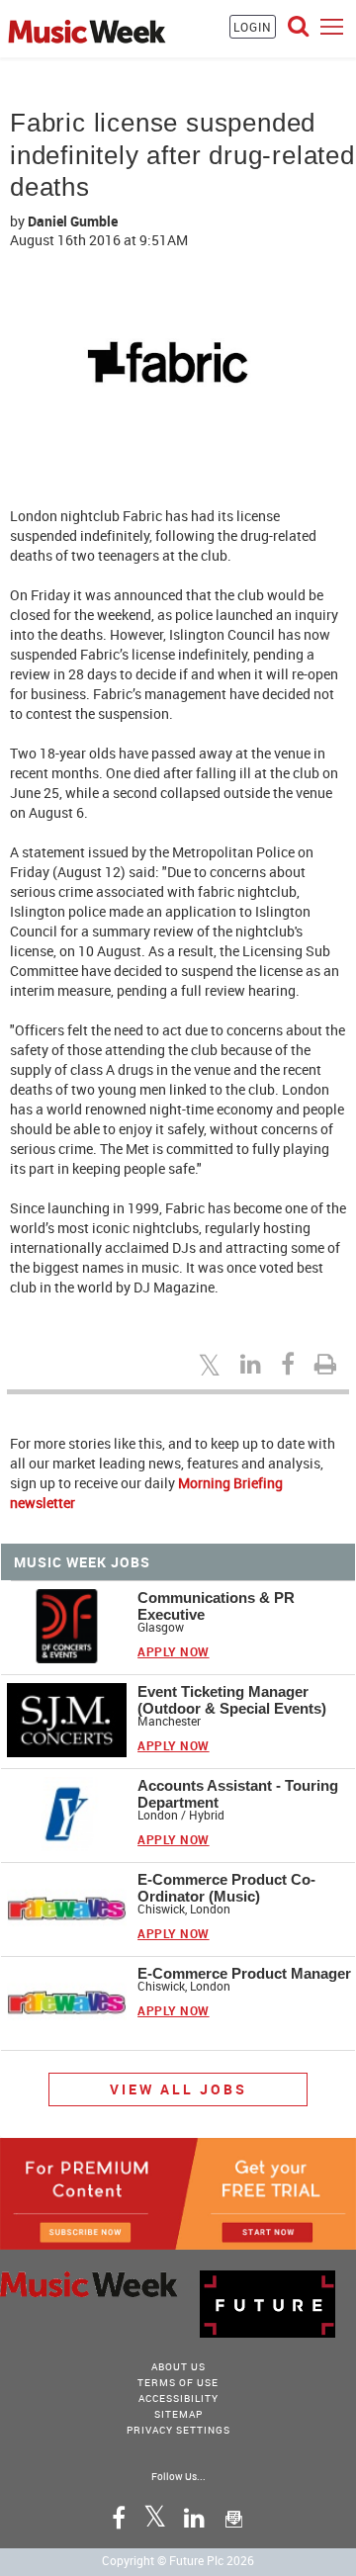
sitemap (178, 2414)
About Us (178, 2366)
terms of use (178, 2382)
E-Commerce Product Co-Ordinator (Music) (226, 1888)
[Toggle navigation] (332, 26)
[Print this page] (328, 1364)
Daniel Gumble (73, 221)
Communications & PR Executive (216, 1606)
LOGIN (253, 27)
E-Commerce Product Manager (244, 1973)
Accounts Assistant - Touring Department (238, 1794)
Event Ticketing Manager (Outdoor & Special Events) (232, 1700)
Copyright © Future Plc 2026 (178, 2560)
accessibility (178, 2398)
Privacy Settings (178, 2430)
